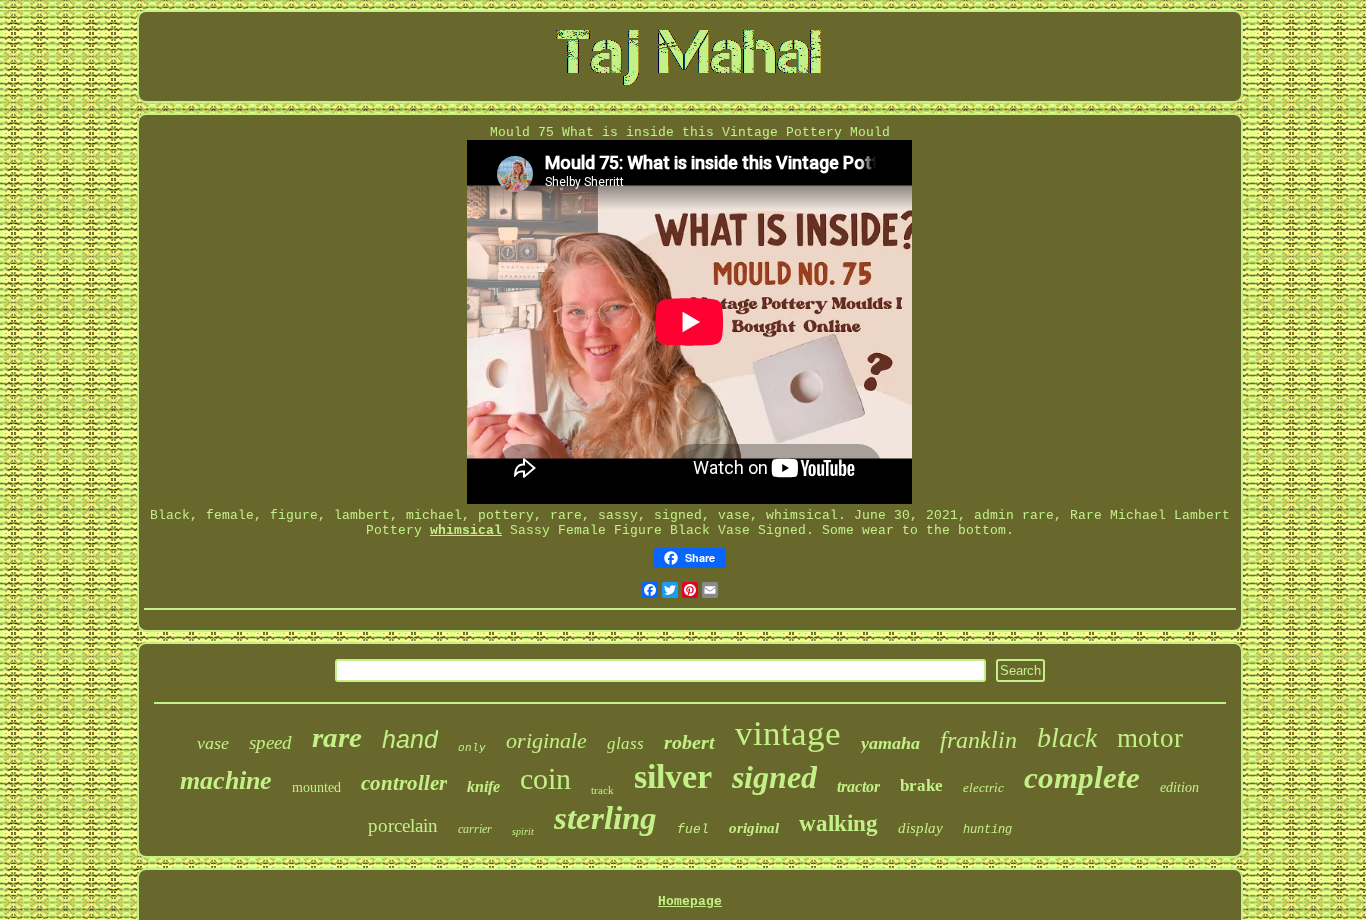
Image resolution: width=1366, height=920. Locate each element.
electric (983, 787)
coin (545, 778)
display (920, 828)
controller (404, 783)
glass (625, 743)
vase (213, 743)
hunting (987, 830)
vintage (788, 733)
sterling (605, 818)
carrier (475, 829)
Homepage (690, 901)
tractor (858, 786)
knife (483, 786)
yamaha (890, 743)
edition (1179, 787)
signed (774, 777)
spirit (523, 831)
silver (673, 776)
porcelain (403, 825)
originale (546, 740)
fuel (693, 829)
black (1067, 737)
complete (1082, 777)
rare (337, 737)
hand (410, 739)
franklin (978, 740)
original (754, 828)
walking (838, 823)
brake (921, 785)
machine (226, 780)
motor (1150, 738)
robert (689, 742)
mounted (316, 787)
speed (270, 742)
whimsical (466, 530)
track (602, 790)
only (472, 748)
